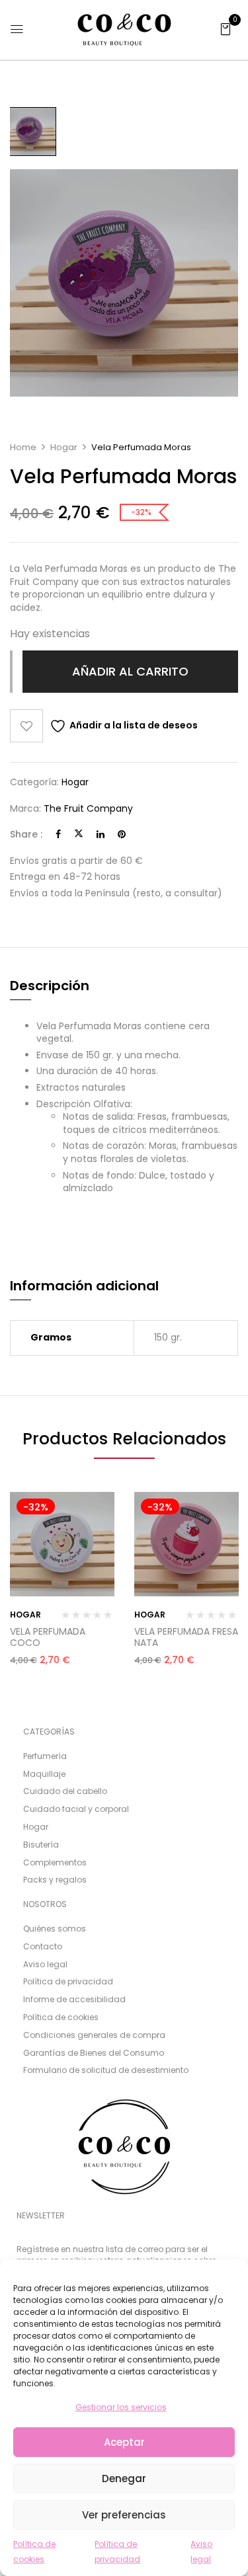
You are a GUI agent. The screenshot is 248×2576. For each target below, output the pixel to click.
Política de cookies (61, 2017)
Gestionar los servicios (121, 2407)
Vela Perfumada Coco (48, 1637)
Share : (26, 835)
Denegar (124, 2478)
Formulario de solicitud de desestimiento (106, 2070)
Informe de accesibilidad (74, 1999)
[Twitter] (79, 834)
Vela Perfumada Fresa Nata (186, 1637)
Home (23, 447)
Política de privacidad (68, 1981)
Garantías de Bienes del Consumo (94, 2052)
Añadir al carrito (130, 671)
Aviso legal (45, 1964)
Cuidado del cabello (65, 1791)
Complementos (55, 1862)
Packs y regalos (55, 1880)
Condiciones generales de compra (94, 2035)
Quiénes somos (55, 1929)
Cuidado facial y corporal (76, 1809)
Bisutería (41, 1845)
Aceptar (124, 2442)
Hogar (64, 447)
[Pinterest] (122, 834)
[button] (226, 28)
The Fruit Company (88, 808)
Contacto (43, 1946)
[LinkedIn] (101, 834)
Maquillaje (44, 1774)
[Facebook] (58, 834)
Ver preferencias (124, 2515)
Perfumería (45, 1756)
